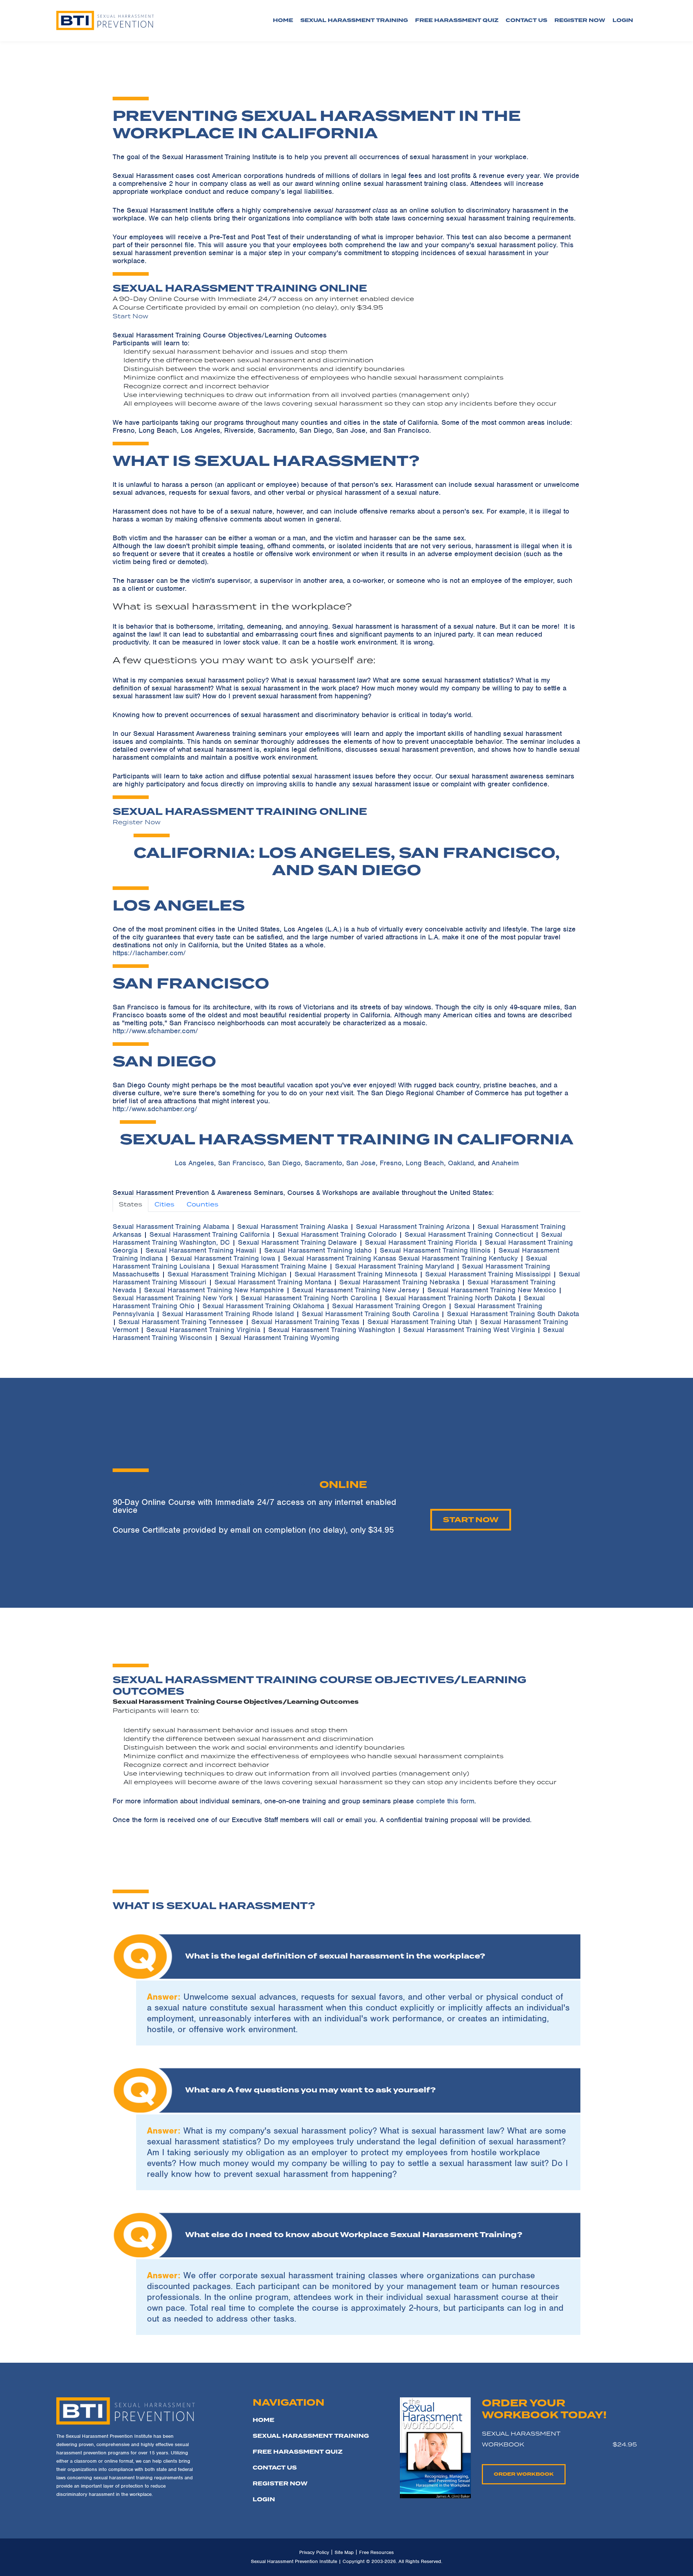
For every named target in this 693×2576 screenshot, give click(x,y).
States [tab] (130, 1204)
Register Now (137, 822)
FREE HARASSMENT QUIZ (298, 2452)
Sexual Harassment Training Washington (332, 1330)
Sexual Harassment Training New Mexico (492, 1290)
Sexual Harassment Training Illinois (435, 1250)
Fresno (391, 1163)
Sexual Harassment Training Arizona (413, 1226)
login (623, 20)
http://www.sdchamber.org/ (155, 1109)
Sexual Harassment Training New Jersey (356, 1290)
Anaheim (505, 1163)
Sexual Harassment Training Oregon (389, 1306)
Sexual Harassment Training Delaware (297, 1242)
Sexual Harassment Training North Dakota (450, 1298)
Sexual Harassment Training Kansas (340, 1258)
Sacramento (323, 1163)
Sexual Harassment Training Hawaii (201, 1250)
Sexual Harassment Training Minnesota (356, 1274)
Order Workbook (524, 2474)
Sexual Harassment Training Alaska (293, 1226)
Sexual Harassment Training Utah (420, 1322)
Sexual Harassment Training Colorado (337, 1234)
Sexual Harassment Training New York (173, 1298)
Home (283, 20)
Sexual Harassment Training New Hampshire (214, 1290)
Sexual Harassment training (354, 20)
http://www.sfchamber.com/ (155, 1031)
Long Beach (425, 1163)
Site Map (344, 2552)
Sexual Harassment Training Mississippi (488, 1274)
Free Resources (376, 2552)
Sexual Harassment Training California (210, 1234)
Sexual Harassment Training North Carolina (309, 1298)
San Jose (361, 1163)
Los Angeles (194, 1163)
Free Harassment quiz (457, 20)
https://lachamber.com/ (149, 953)
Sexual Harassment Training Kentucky (458, 1258)
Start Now (130, 316)
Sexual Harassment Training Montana (273, 1282)
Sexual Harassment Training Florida (421, 1242)
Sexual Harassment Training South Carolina (370, 1314)
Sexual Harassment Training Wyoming (280, 1338)
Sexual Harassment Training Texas (305, 1322)
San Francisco (241, 1163)
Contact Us (526, 20)
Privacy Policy (314, 2552)
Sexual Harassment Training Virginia (203, 1330)
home (263, 2420)
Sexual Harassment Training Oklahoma (263, 1306)
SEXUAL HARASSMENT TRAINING (311, 2436)
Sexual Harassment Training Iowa (223, 1258)
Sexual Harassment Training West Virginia (469, 1330)
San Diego (284, 1163)
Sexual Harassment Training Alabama (171, 1226)
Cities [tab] (164, 1204)
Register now (580, 20)
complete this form (445, 1801)
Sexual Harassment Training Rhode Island (228, 1314)
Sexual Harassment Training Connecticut (469, 1234)
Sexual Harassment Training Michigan (227, 1274)
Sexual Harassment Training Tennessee (181, 1322)
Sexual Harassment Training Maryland (395, 1266)
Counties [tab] (202, 1204)
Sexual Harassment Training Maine (272, 1266)
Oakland (461, 1163)
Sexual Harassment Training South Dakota (513, 1314)
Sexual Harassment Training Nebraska (399, 1282)
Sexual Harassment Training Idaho (318, 1250)
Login (264, 2499)
